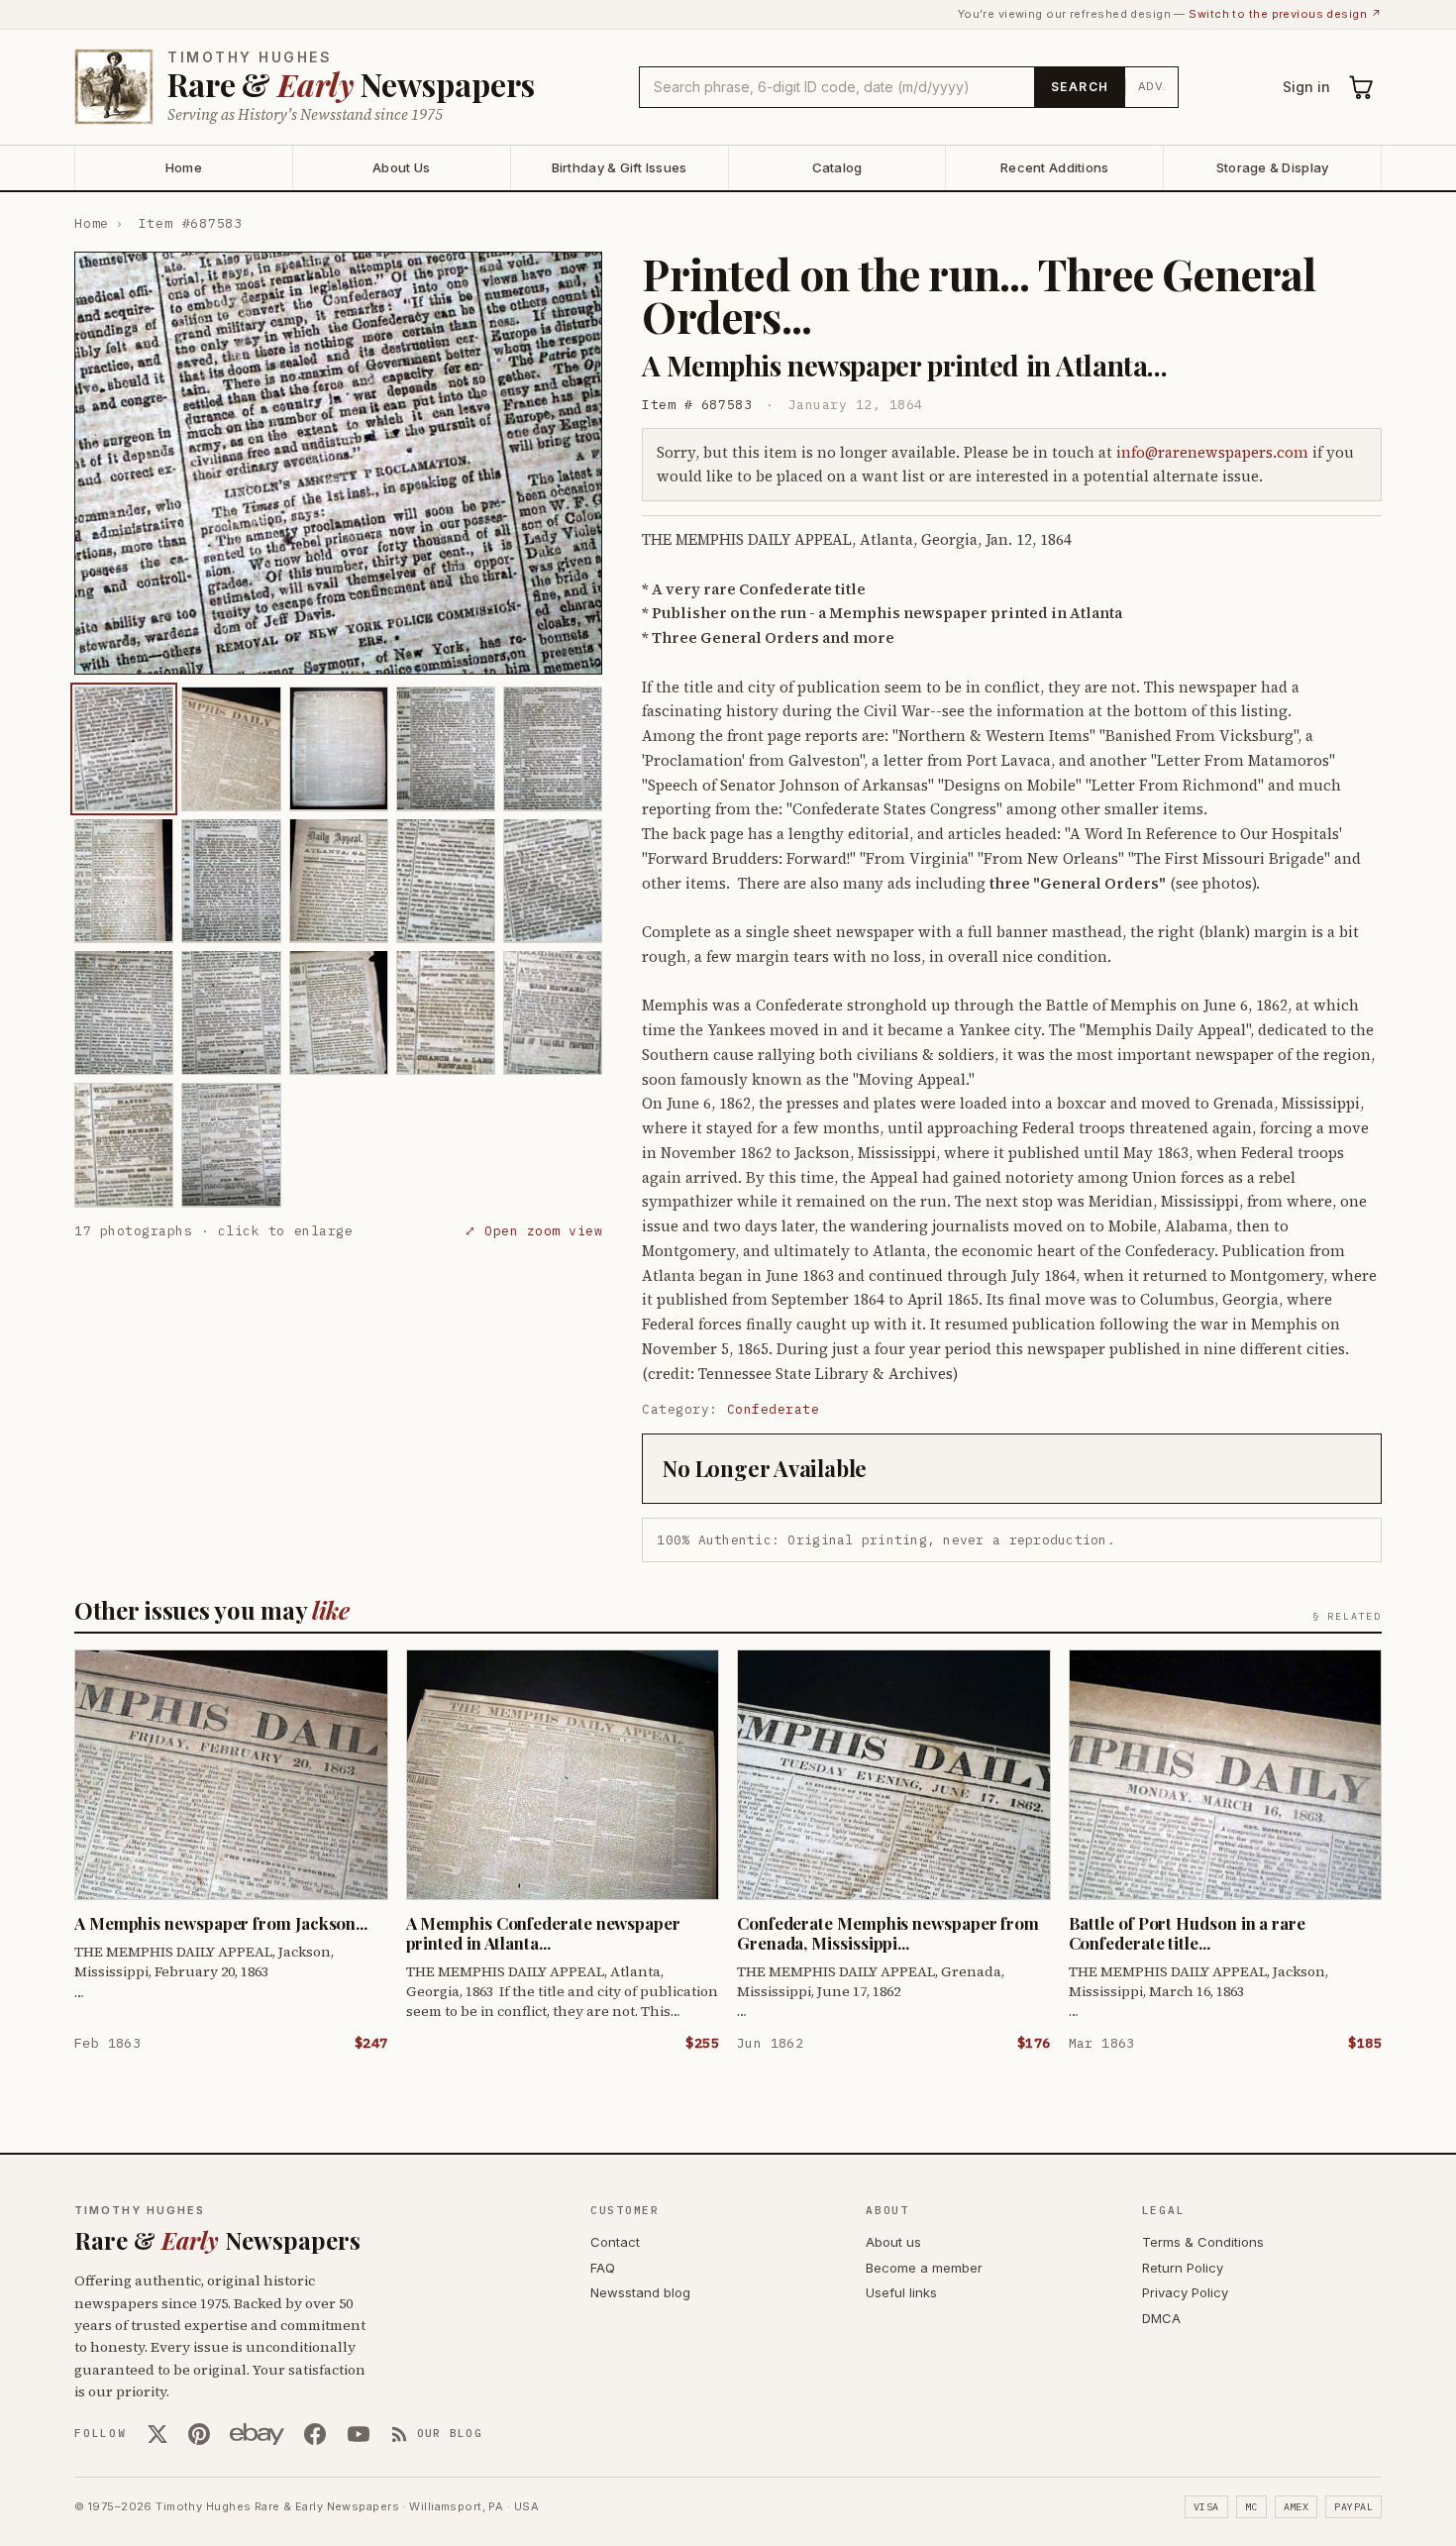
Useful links (901, 2292)
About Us (401, 167)
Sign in (1306, 87)
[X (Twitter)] (157, 2434)
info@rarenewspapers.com (1212, 452)
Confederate (774, 1409)
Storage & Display (1272, 167)
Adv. (1152, 86)
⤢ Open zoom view (533, 1230)
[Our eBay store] (257, 2434)
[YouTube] (359, 2434)
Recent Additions (1054, 167)
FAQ (603, 2268)
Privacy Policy (1185, 2292)
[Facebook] (315, 2434)
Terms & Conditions (1203, 2242)
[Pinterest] (199, 2434)
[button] (338, 463)
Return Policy (1183, 2268)
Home (184, 167)
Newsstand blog (640, 2292)
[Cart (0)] (1362, 87)
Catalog (837, 167)
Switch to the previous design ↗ (1285, 14)
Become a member (924, 2268)
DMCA (1161, 2318)
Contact (615, 2242)
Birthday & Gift (620, 167)
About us (893, 2242)
